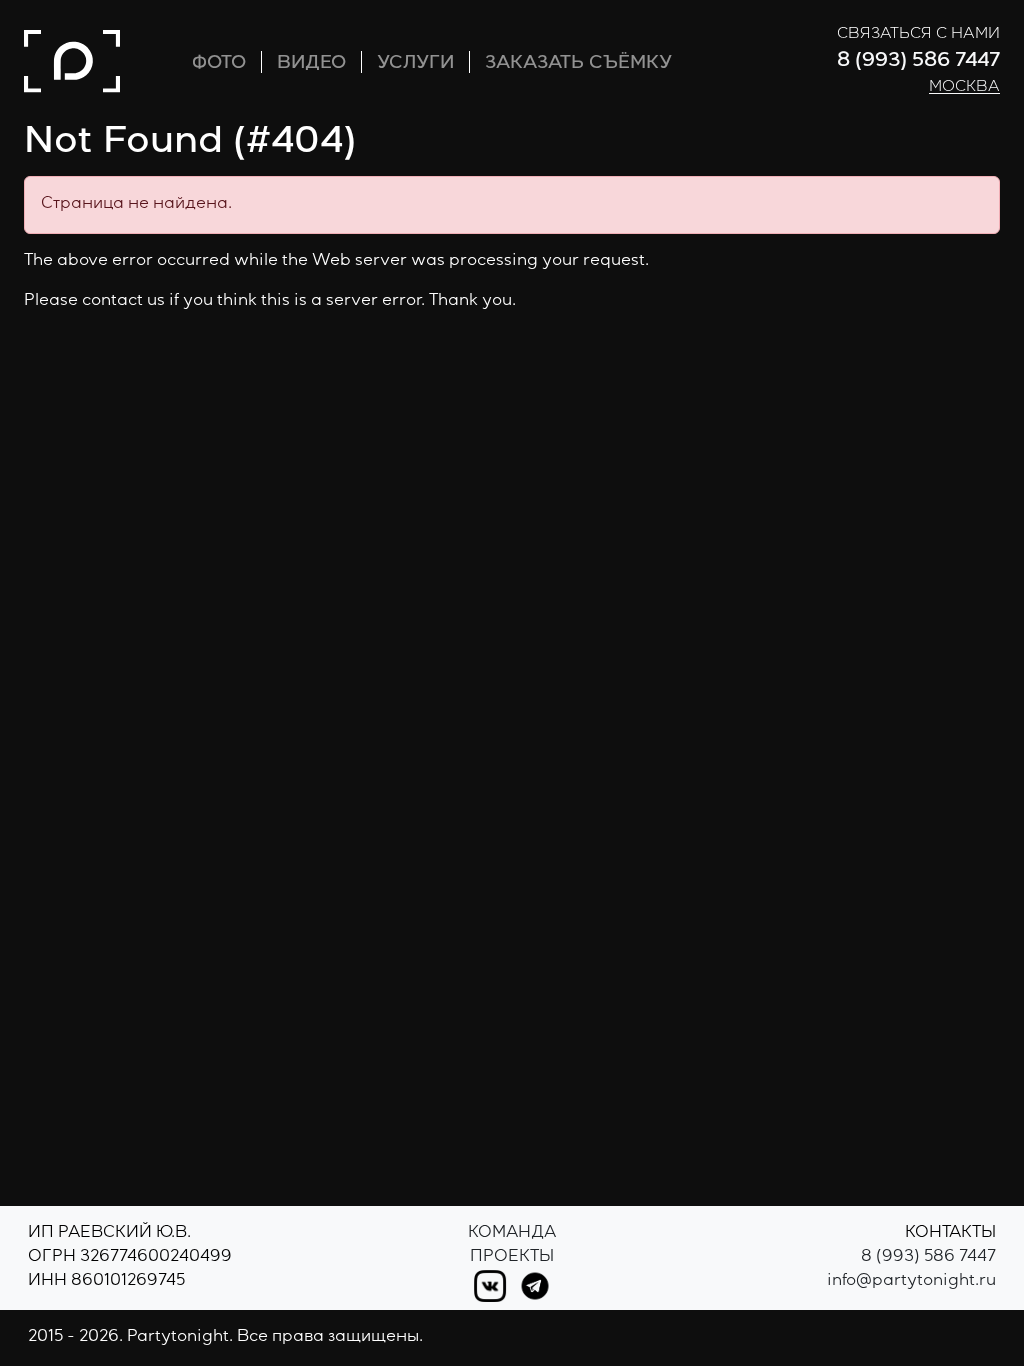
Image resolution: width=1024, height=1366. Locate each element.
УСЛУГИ (415, 64)
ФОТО (219, 64)
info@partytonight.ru (911, 1282)
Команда (512, 1234)
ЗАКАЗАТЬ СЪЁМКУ (578, 64)
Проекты (512, 1258)
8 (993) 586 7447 (918, 62)
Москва (964, 88)
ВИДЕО (311, 64)
